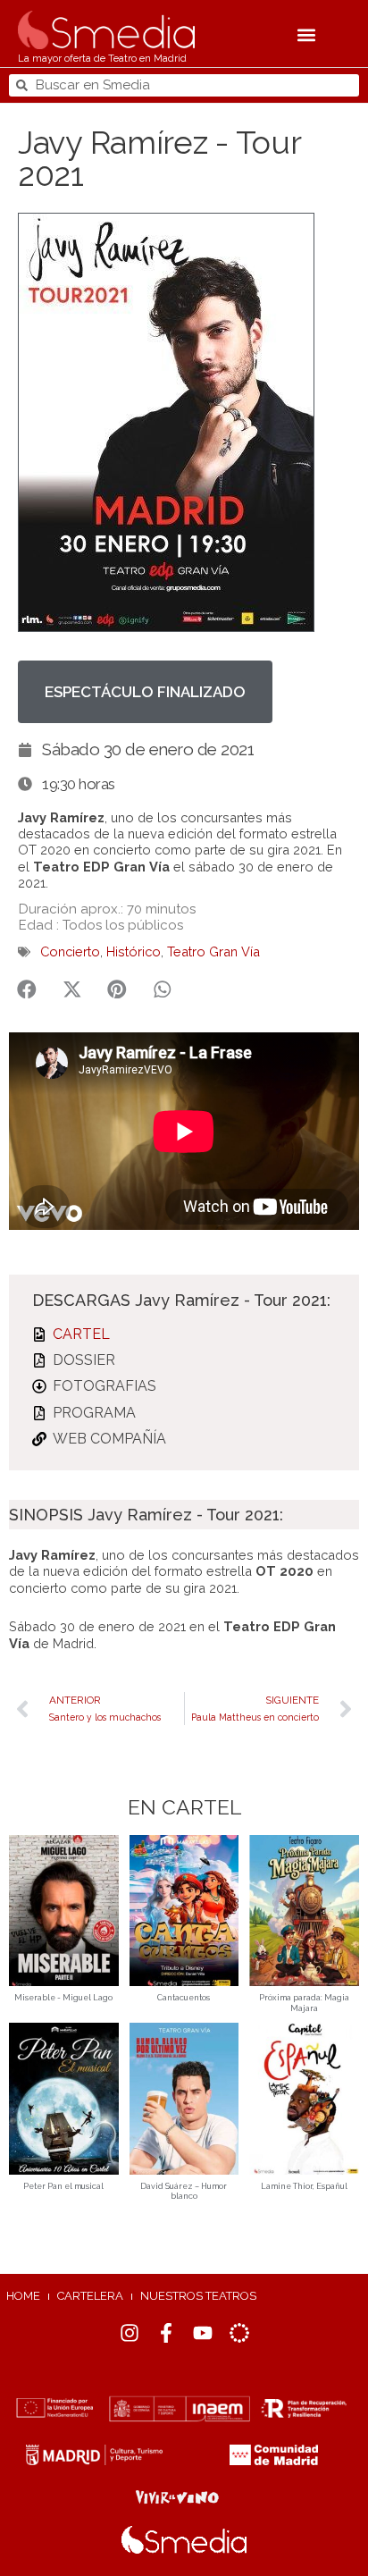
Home (23, 2296)
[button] (307, 35)
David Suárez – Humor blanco (184, 2192)
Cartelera (90, 2296)
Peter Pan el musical (63, 2186)
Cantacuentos (184, 1998)
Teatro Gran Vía (213, 951)
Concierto (70, 951)
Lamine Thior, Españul (304, 2186)
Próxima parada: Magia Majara (304, 2003)
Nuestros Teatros (198, 2296)
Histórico (134, 951)
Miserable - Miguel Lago (63, 1998)
